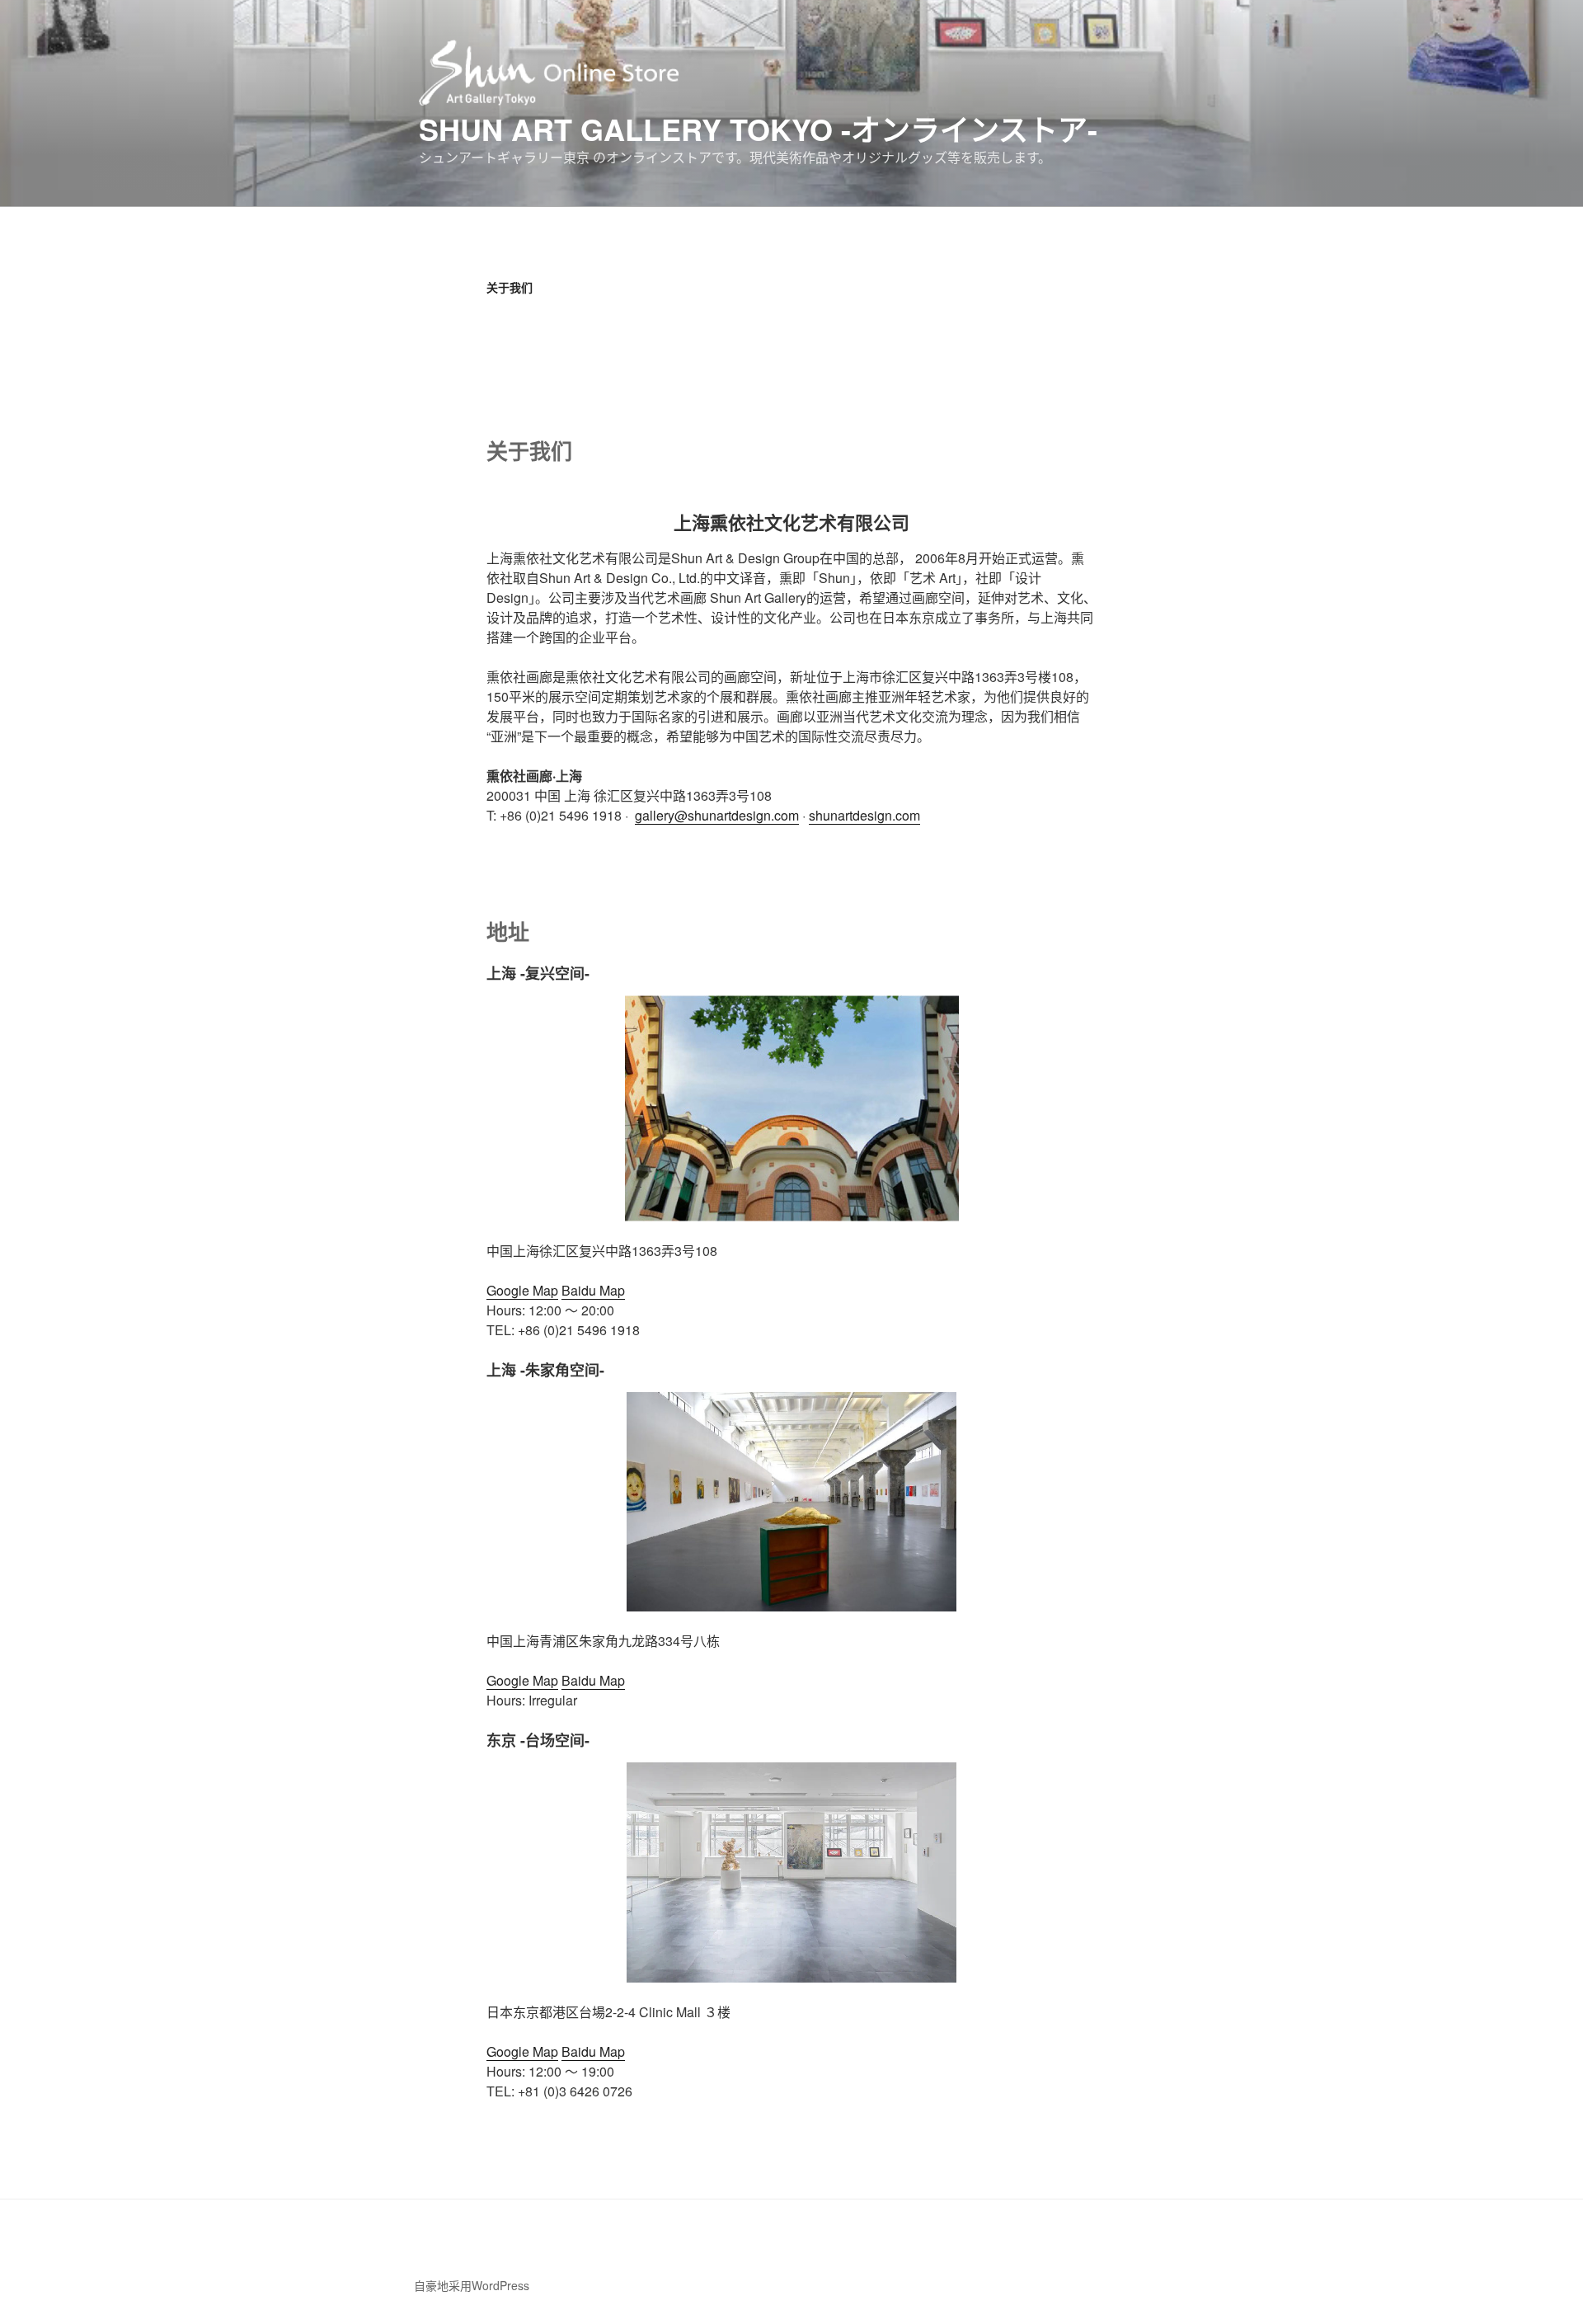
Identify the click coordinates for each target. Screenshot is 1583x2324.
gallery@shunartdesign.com (717, 815)
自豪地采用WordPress (472, 2285)
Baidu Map (593, 1290)
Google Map (522, 1290)
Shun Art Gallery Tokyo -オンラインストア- (758, 129)
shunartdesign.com (864, 815)
